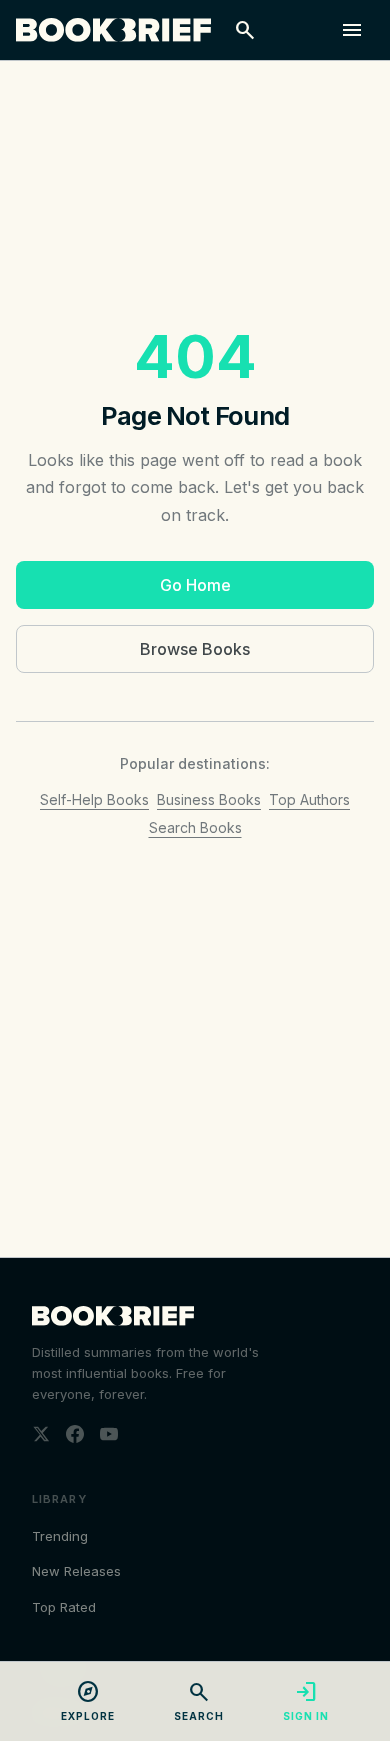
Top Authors (309, 799)
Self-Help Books (94, 799)
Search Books (195, 827)
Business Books (209, 799)
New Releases (76, 1571)
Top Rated (64, 1607)
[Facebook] (75, 1434)
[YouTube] (109, 1434)
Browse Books (195, 649)
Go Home (195, 585)
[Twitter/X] (41, 1434)
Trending (60, 1536)
